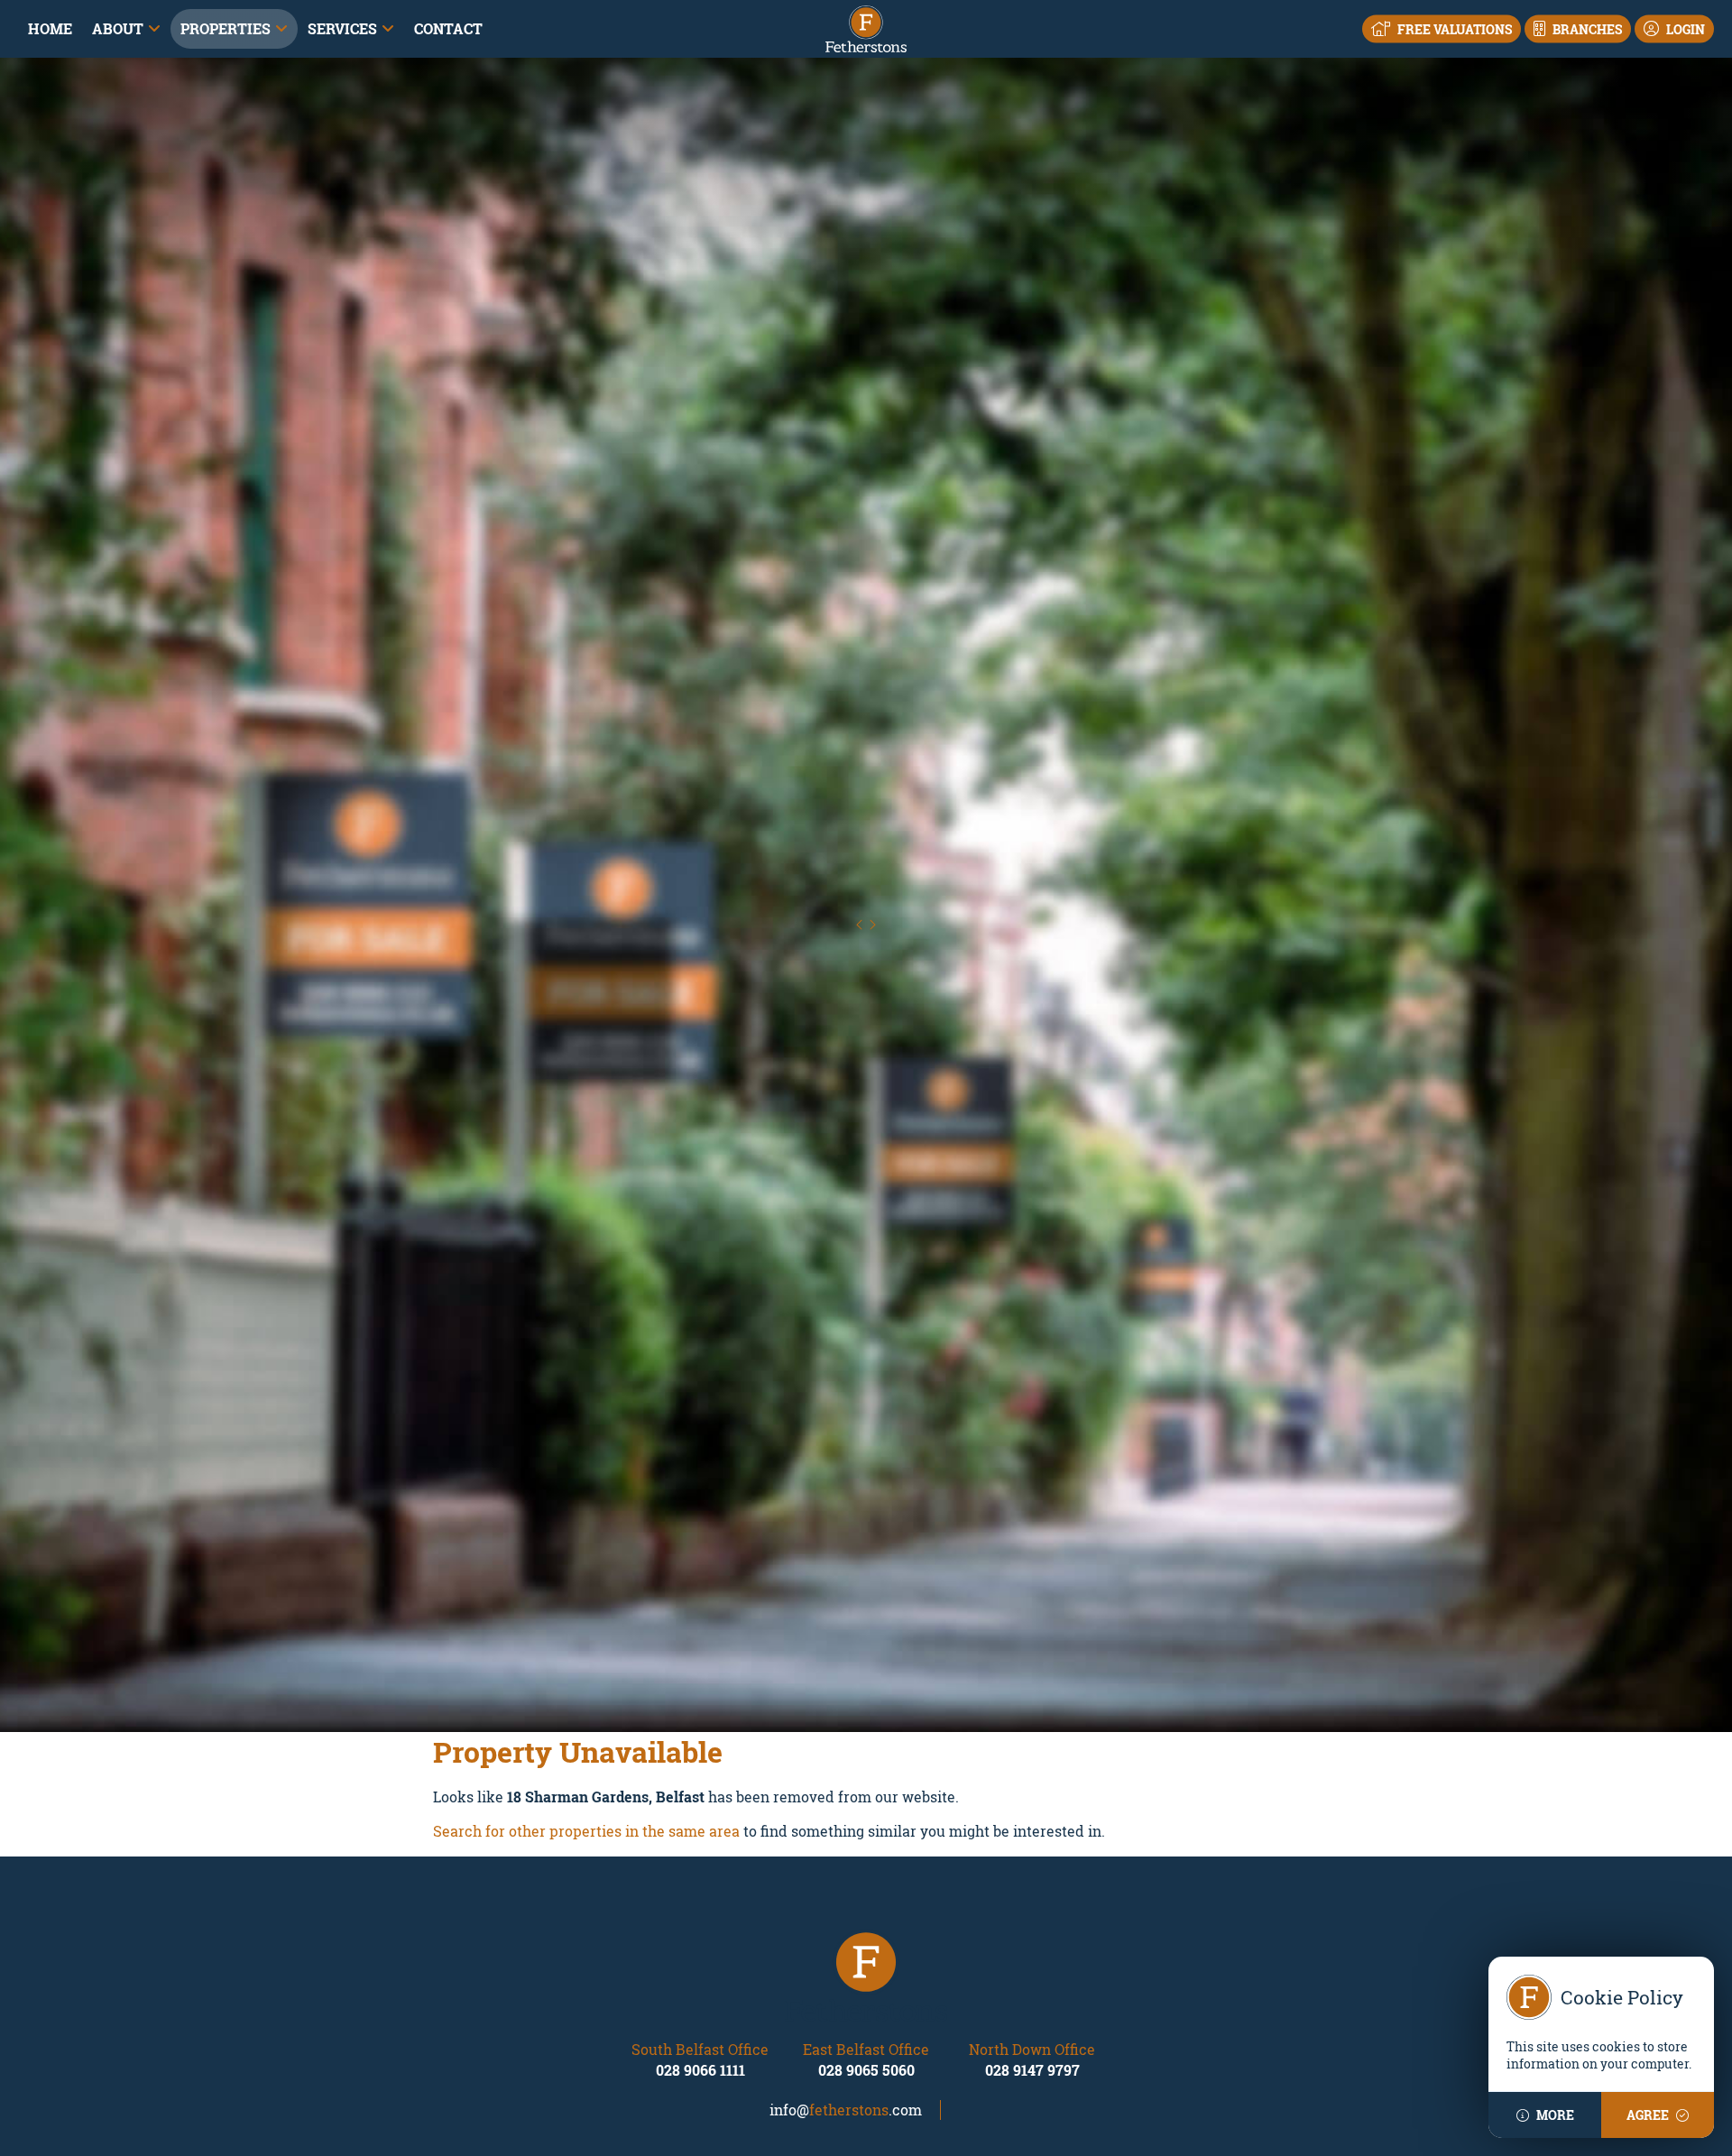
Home (50, 28)
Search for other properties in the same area (586, 1834)
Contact (448, 28)
